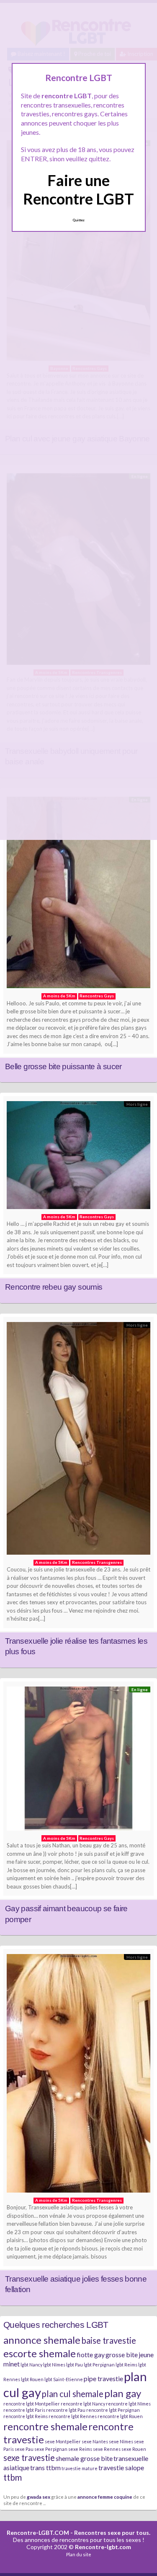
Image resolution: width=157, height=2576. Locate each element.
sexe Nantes (95, 2441)
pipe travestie (103, 2378)
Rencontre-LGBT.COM (38, 2533)
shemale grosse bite (84, 2458)
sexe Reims (80, 2449)
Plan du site (79, 2554)
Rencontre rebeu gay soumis (54, 1287)
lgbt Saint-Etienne (64, 2379)
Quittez (78, 220)
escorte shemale (40, 2353)
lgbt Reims (126, 2365)
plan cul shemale (73, 2394)
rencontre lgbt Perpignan (113, 2410)
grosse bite (122, 2354)
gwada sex (39, 2497)
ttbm (13, 2477)
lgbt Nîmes (54, 2365)
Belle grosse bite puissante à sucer (63, 1066)
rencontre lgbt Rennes (73, 2416)
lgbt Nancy (31, 2365)
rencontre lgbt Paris (24, 2410)
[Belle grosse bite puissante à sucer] (78, 895)
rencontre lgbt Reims (26, 2416)
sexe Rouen (134, 2449)
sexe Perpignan (51, 2449)
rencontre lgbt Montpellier (32, 2404)
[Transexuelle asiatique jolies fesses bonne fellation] (78, 2075)
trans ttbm (45, 2467)
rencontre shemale (45, 2426)
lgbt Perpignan (99, 2365)
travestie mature (80, 2468)
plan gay (123, 2393)
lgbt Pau (75, 2365)
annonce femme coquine (105, 2497)
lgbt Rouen (32, 2379)
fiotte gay (91, 2354)
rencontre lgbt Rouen (120, 2416)
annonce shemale (42, 2340)
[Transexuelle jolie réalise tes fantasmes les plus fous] (78, 1440)
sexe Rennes (107, 2449)
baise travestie (109, 2340)
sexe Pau (24, 2449)
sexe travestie (29, 2458)
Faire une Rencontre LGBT (78, 189)
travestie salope (121, 2467)
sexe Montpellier (63, 2441)
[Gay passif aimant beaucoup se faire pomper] (78, 1761)
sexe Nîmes (121, 2441)
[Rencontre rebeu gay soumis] (78, 1157)
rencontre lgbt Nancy (83, 2404)
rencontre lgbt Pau (66, 2410)
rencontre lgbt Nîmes (128, 2404)
